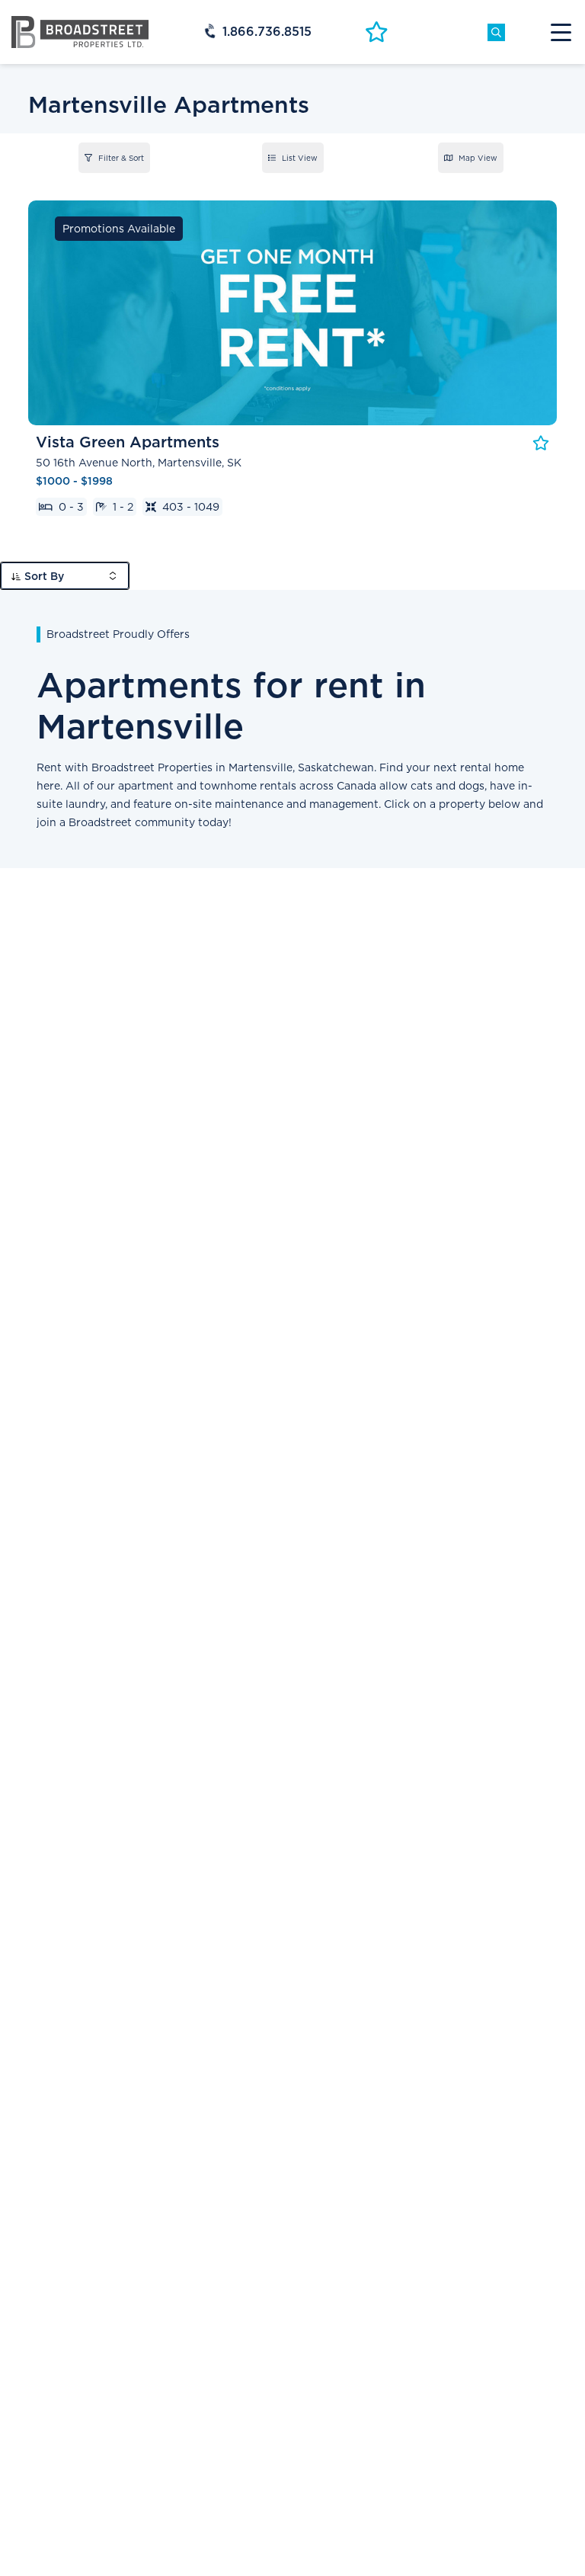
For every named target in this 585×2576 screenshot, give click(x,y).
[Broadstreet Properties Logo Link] (80, 31)
